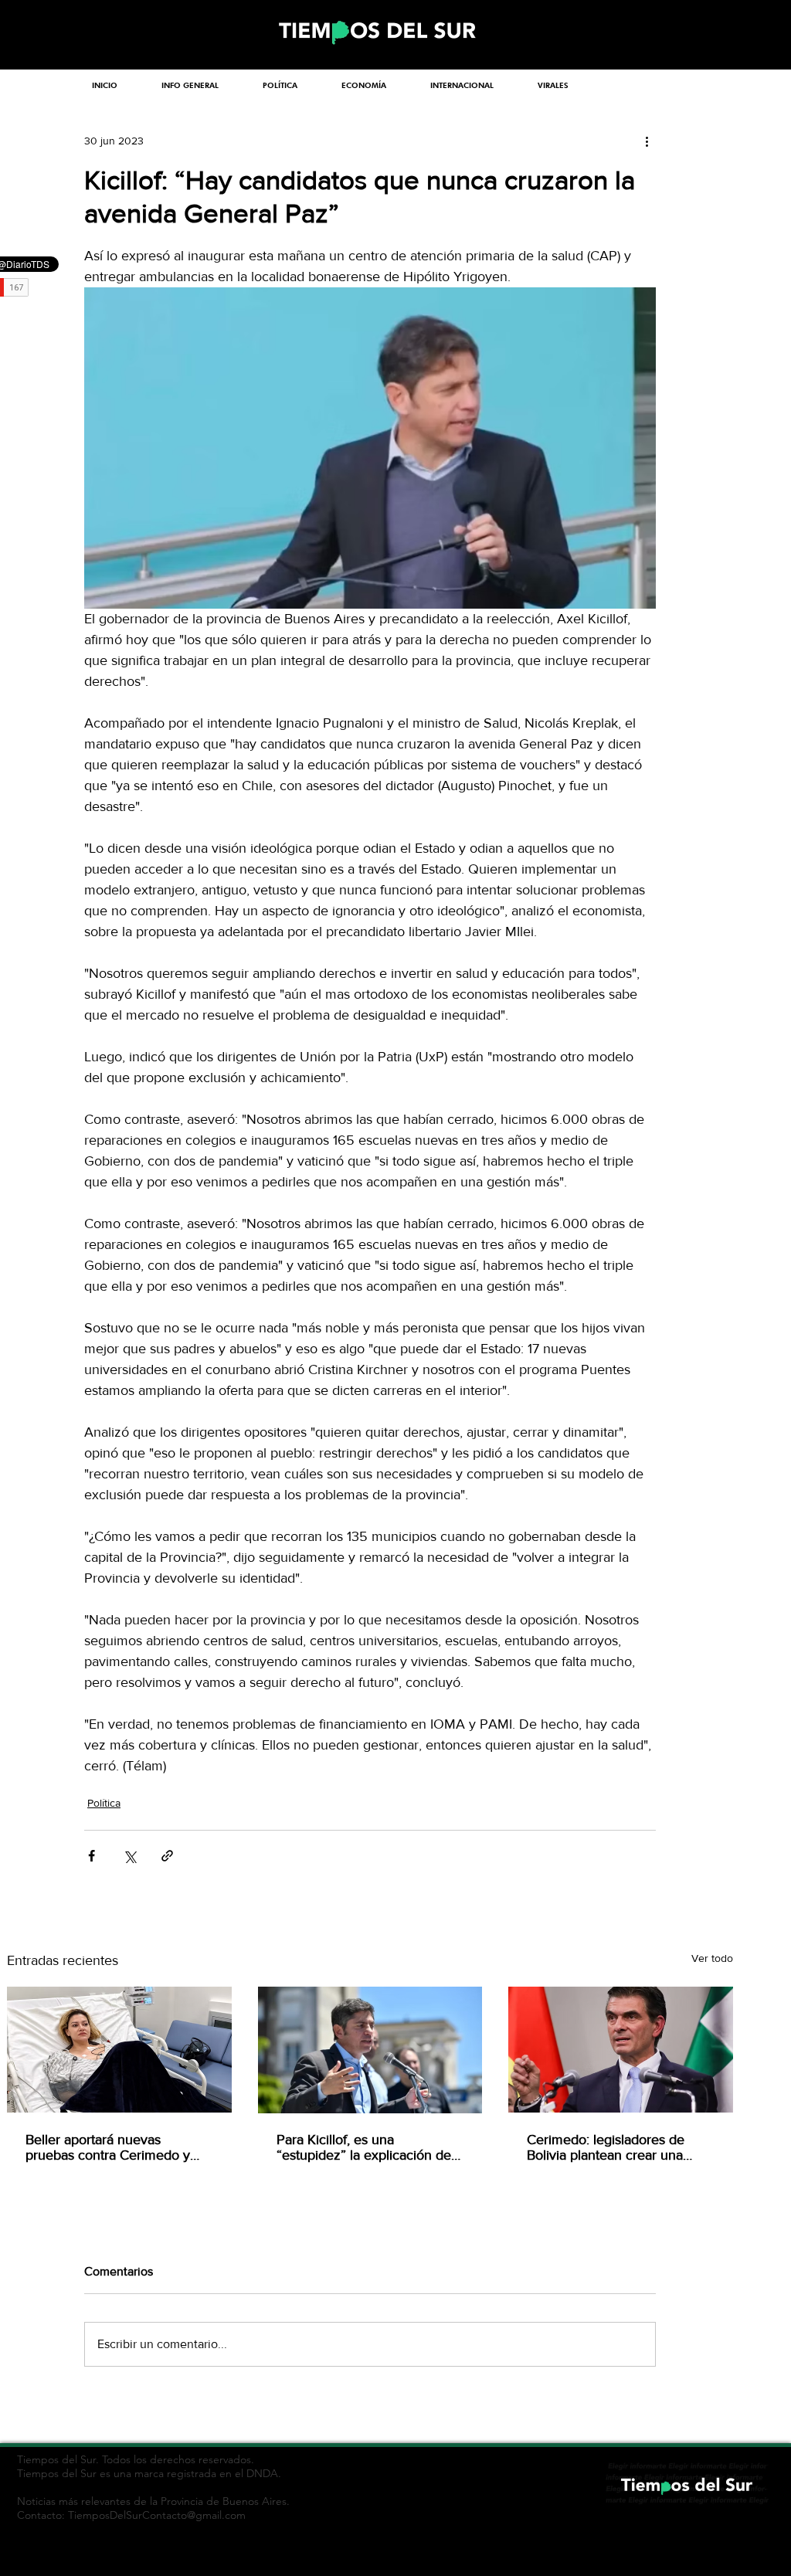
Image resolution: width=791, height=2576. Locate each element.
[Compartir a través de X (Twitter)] (129, 1856)
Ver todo (712, 1958)
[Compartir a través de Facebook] (92, 1856)
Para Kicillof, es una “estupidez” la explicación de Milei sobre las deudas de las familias (364, 2147)
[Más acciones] (647, 141)
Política (104, 1803)
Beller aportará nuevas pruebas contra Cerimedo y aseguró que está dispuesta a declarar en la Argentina (114, 2147)
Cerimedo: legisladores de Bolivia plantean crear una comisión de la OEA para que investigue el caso (615, 2147)
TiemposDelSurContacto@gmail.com (157, 2515)
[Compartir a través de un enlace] (167, 1856)
